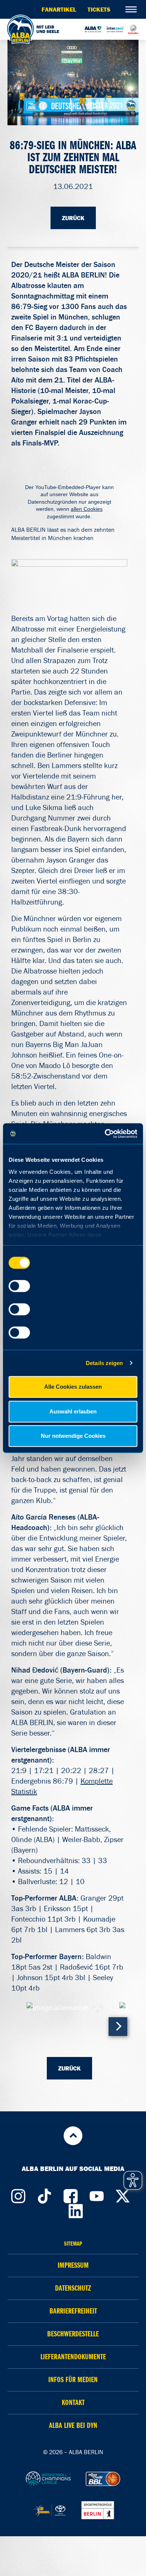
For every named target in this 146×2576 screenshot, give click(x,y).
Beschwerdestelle (73, 2334)
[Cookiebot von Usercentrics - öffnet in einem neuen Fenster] (105, 1134)
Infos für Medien (73, 2380)
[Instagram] (18, 2194)
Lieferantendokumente (73, 2357)
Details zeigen (104, 1363)
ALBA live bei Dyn (73, 2425)
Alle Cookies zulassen (73, 1387)
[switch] (19, 1286)
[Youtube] (97, 2194)
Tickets (99, 9)
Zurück (73, 218)
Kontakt (73, 2403)
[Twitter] (123, 2194)
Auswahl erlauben (73, 1411)
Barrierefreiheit (73, 2311)
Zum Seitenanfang (73, 2136)
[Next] (118, 2027)
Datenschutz (73, 2288)
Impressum (73, 2265)
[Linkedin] (76, 2209)
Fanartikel (59, 9)
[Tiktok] (44, 2194)
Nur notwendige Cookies (73, 1436)
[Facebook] (70, 2194)
